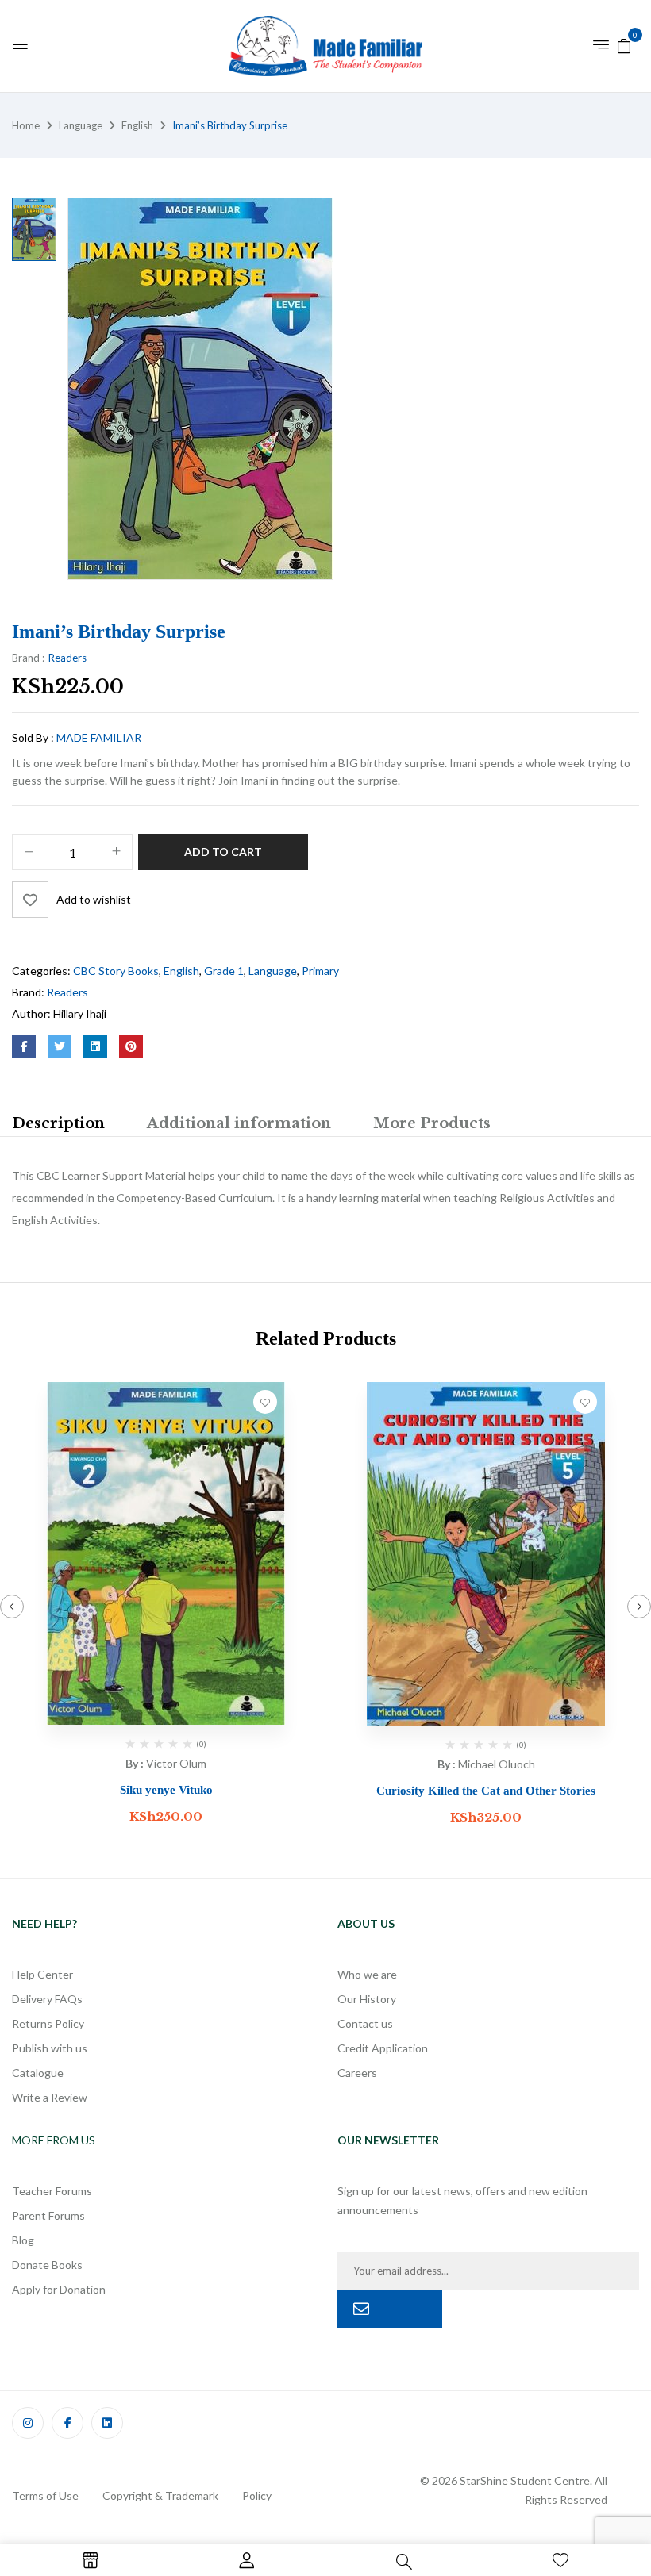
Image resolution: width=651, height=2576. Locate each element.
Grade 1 (224, 971)
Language (81, 125)
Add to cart (223, 852)
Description (58, 1123)
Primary (320, 971)
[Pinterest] (131, 1046)
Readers (67, 658)
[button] (624, 45)
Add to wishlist (94, 899)
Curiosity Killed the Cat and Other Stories (486, 1791)
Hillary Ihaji (80, 1014)
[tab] (58, 1125)
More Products (432, 1123)
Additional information (239, 1123)
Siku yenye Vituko (166, 1790)
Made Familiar (99, 737)
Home (26, 125)
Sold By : (33, 737)
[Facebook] (24, 1046)
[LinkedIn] (95, 1046)
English (137, 125)
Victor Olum (176, 1763)
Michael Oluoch (497, 1764)
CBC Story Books (116, 971)
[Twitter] (60, 1046)
